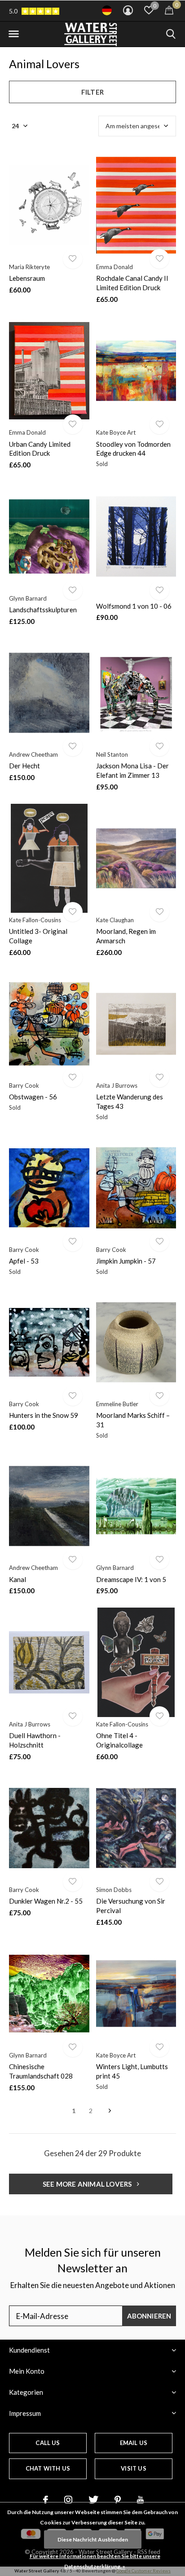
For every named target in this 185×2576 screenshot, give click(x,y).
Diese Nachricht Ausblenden (93, 2539)
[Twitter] (93, 2500)
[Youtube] (140, 2500)
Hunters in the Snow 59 (44, 1415)
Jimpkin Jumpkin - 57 (126, 1261)
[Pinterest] (118, 2500)
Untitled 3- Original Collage (38, 936)
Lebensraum (27, 278)
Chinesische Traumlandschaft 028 (41, 2071)
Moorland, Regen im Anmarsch (126, 936)
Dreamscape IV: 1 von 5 (131, 1579)
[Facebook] (46, 2500)
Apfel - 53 (24, 1261)
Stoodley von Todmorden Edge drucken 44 (133, 449)
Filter (92, 92)
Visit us (133, 2468)
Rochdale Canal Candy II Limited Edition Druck (132, 283)
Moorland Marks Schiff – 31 (133, 1420)
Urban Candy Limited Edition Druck (40, 449)
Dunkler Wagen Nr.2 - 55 (46, 1901)
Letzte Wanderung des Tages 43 (130, 1101)
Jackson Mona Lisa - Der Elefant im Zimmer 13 (132, 770)
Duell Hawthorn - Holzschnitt (35, 1740)
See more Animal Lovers (88, 2184)
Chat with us (48, 2468)
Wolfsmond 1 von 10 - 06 (134, 606)
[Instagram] (68, 2500)
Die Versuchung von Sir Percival (131, 1906)
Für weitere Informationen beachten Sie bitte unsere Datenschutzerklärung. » (95, 2561)
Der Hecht (24, 766)
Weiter (110, 2111)
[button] (13, 34)
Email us (134, 2443)
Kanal (18, 1579)
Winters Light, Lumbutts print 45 (132, 2071)
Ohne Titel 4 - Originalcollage (119, 1740)
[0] (169, 10)
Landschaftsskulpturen (43, 610)
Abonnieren (149, 2316)
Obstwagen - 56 (33, 1097)
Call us (48, 2443)
